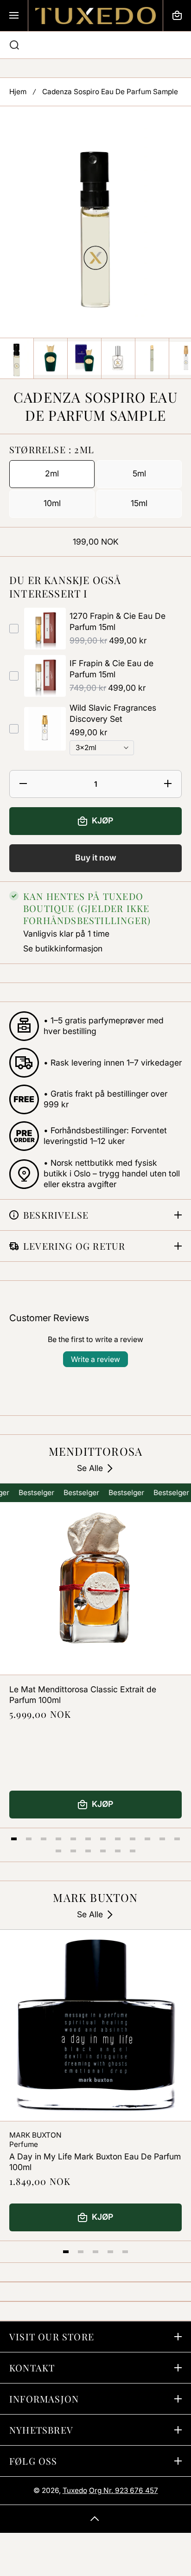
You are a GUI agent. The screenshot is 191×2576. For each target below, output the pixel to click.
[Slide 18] (133, 1851)
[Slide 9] (133, 1839)
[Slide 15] (88, 1851)
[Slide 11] (162, 1839)
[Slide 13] (58, 1851)
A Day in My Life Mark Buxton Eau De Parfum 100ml (95, 2162)
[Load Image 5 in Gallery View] (152, 358)
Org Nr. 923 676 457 (124, 2490)
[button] (177, 16)
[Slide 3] (44, 1839)
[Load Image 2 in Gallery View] (51, 358)
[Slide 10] (147, 1839)
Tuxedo (75, 2490)
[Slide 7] (103, 1839)
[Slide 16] (103, 1851)
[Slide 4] (58, 1839)
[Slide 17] (118, 1851)
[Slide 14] (73, 1851)
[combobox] (95, 45)
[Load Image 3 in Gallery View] (84, 358)
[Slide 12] (177, 1839)
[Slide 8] (118, 1839)
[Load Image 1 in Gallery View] (17, 358)
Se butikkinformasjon (63, 948)
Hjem (18, 92)
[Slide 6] (88, 1839)
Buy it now (96, 858)
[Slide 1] (14, 1839)
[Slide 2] (29, 1839)
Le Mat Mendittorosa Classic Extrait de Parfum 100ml (83, 1695)
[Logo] (95, 16)
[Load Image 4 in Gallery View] (118, 358)
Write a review (95, 1359)
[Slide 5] (73, 1839)
